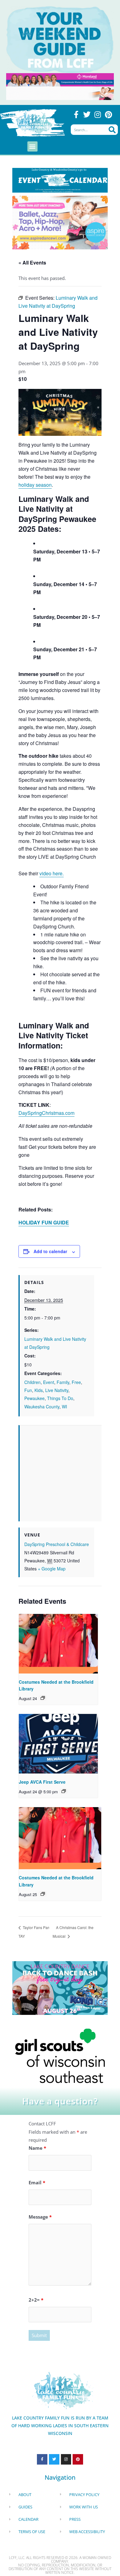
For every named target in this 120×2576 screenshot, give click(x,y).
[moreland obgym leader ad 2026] (60, 79)
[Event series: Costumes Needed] (43, 1698)
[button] (32, 146)
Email (37, 2182)
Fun (28, 1390)
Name (37, 2148)
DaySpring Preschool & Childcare (57, 1544)
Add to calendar (50, 1251)
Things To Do (60, 1398)
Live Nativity (57, 1390)
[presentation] (58, 1644)
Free (76, 1382)
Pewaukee (34, 1398)
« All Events (32, 263)
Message (40, 2217)
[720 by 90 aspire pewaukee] (60, 93)
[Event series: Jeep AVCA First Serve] (64, 1791)
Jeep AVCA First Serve (42, 1782)
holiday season (35, 485)
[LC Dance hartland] (60, 1987)
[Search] (112, 130)
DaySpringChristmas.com (46, 1113)
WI (64, 1407)
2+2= (36, 2300)
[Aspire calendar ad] (60, 222)
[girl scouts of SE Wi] (60, 2055)
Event (49, 1382)
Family (63, 1382)
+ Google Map (52, 1569)
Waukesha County (42, 1407)
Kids (39, 1390)
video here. (52, 873)
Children (32, 1382)
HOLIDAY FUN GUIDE (44, 1222)
